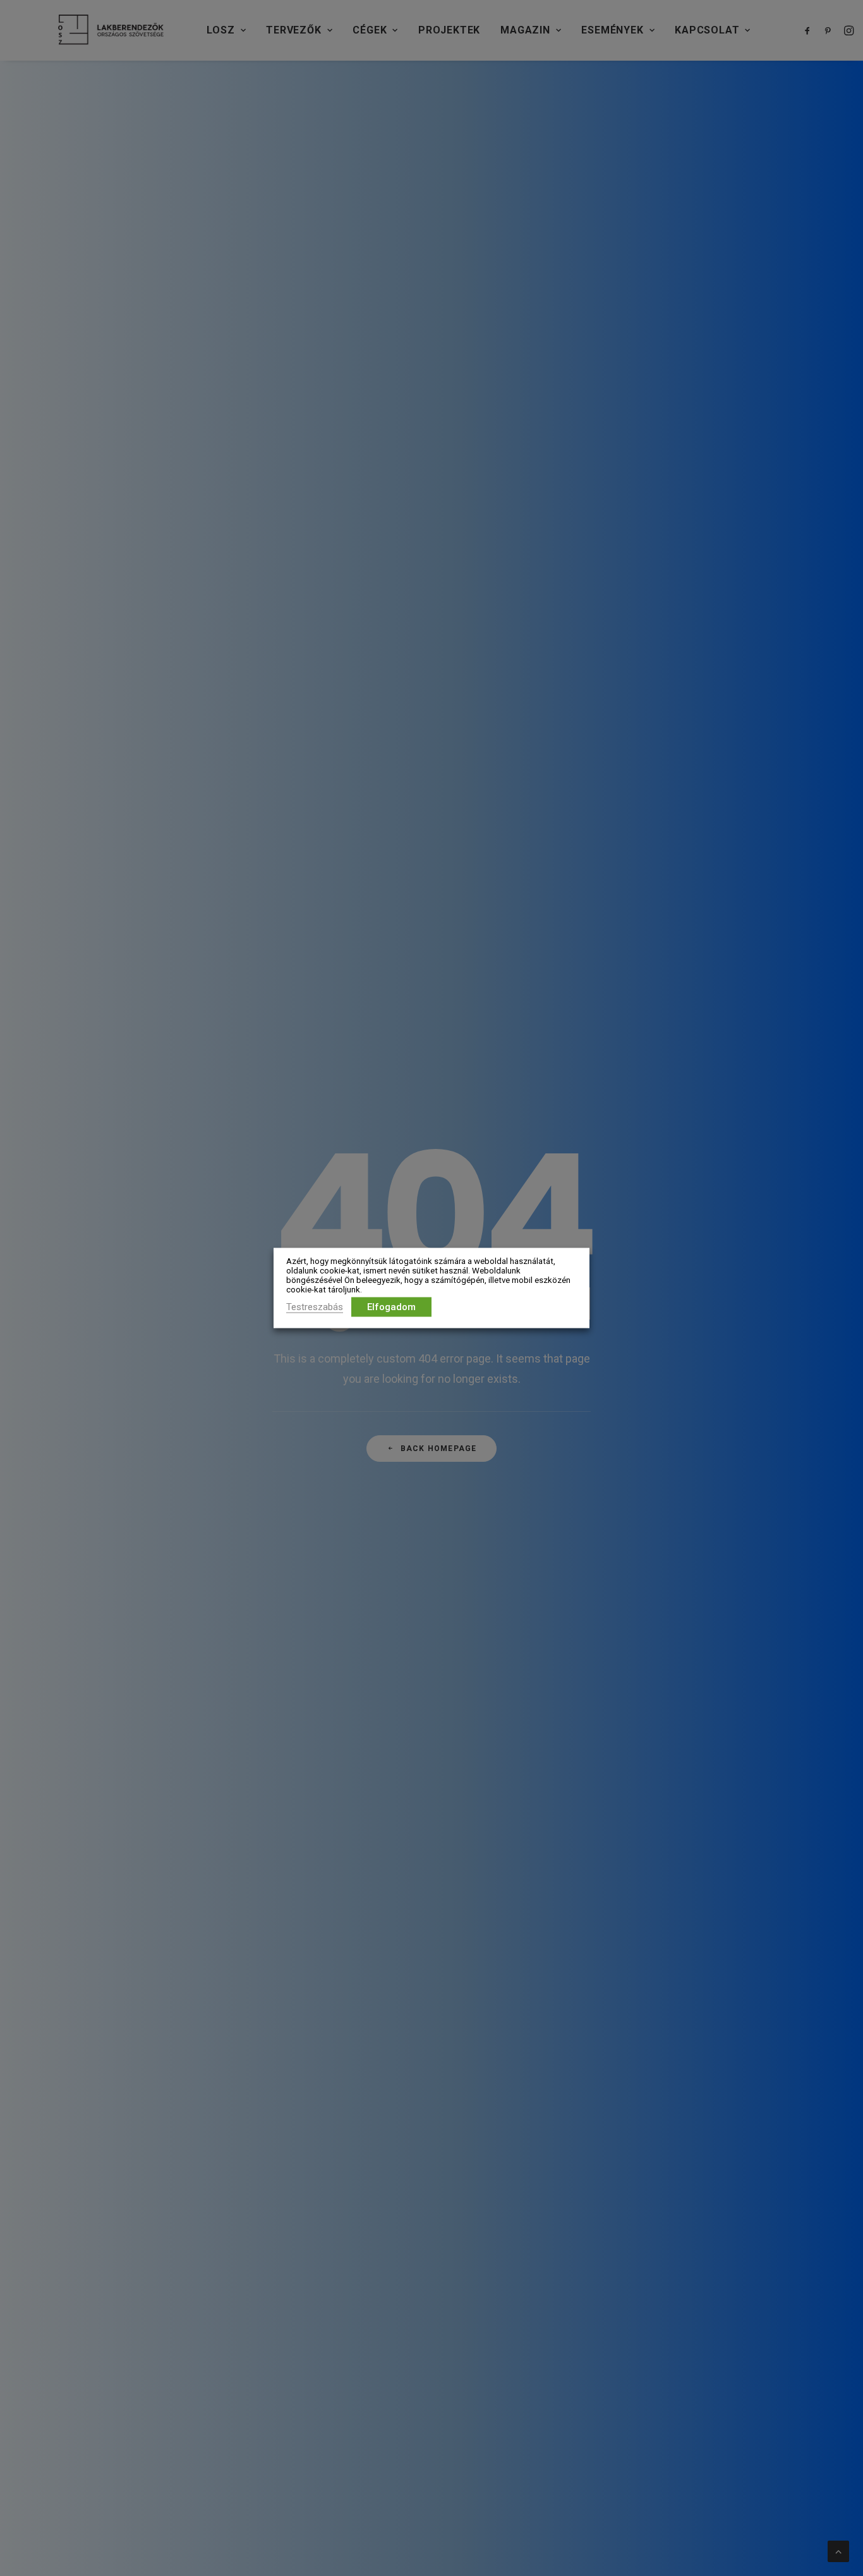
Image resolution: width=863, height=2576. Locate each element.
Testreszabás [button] (315, 1307)
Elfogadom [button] (391, 1307)
